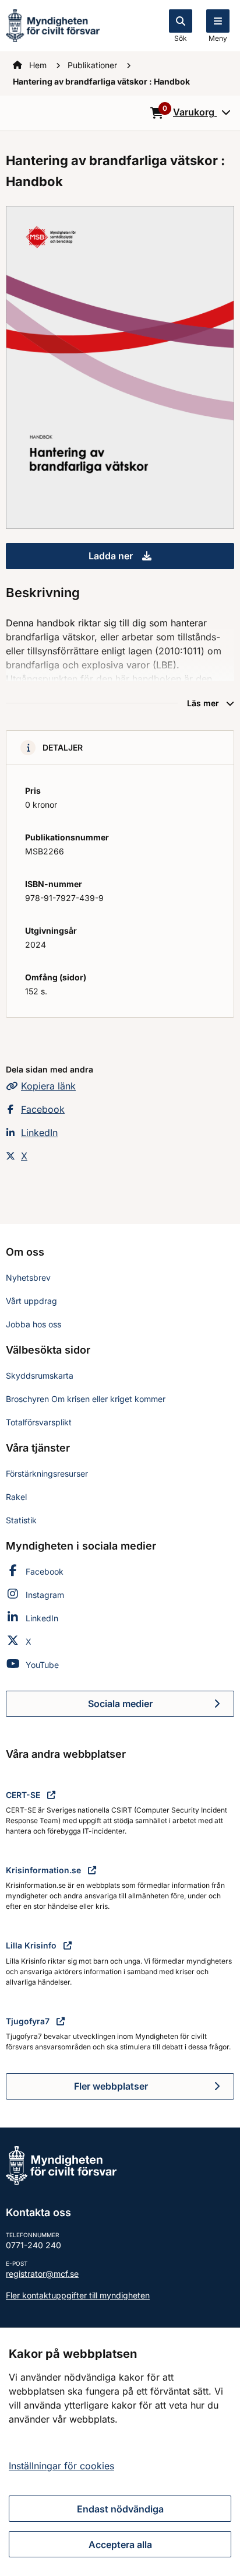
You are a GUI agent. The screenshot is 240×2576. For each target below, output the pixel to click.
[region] (120, 2452)
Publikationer (93, 65)
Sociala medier (161, 1707)
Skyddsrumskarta (40, 1375)
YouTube (42, 1665)
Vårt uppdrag (31, 1301)
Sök (181, 38)
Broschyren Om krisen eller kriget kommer (86, 1399)
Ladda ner (161, 559)
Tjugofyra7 (29, 2021)
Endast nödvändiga (120, 2509)
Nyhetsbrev (28, 1278)
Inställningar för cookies (61, 2466)
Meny (218, 38)
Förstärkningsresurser (47, 1473)
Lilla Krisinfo (32, 1945)
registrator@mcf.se (42, 2274)
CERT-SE (24, 1795)
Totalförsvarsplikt (39, 1422)
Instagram (45, 1595)
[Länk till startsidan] (53, 24)
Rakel (16, 1497)
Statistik (21, 1520)
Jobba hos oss (33, 1324)
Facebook (43, 1109)
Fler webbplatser (111, 2086)
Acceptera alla (120, 2545)
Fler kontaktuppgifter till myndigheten (78, 2295)
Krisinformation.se (45, 1870)
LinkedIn (39, 1133)
